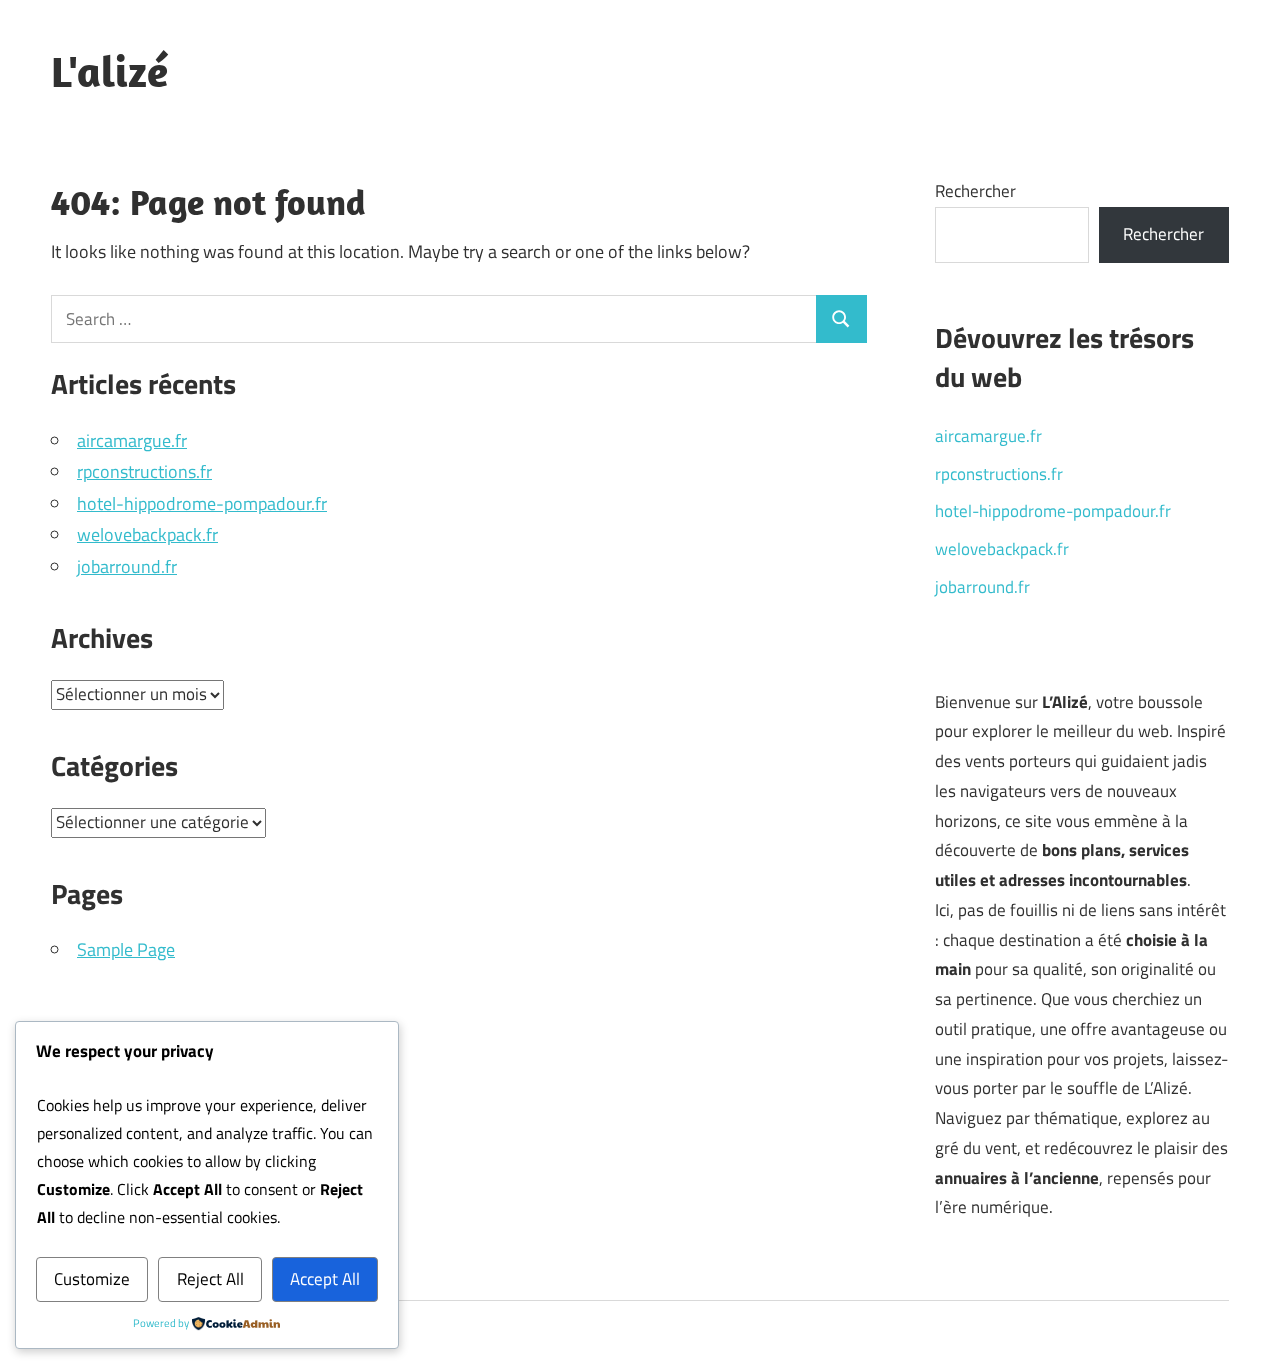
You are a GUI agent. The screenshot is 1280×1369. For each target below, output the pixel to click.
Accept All (325, 1279)
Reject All (210, 1279)
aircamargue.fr (132, 440)
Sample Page (126, 949)
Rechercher (975, 191)
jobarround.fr (127, 566)
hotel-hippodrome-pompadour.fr (202, 503)
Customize (92, 1279)
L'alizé (109, 71)
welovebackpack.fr (147, 534)
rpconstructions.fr (144, 471)
